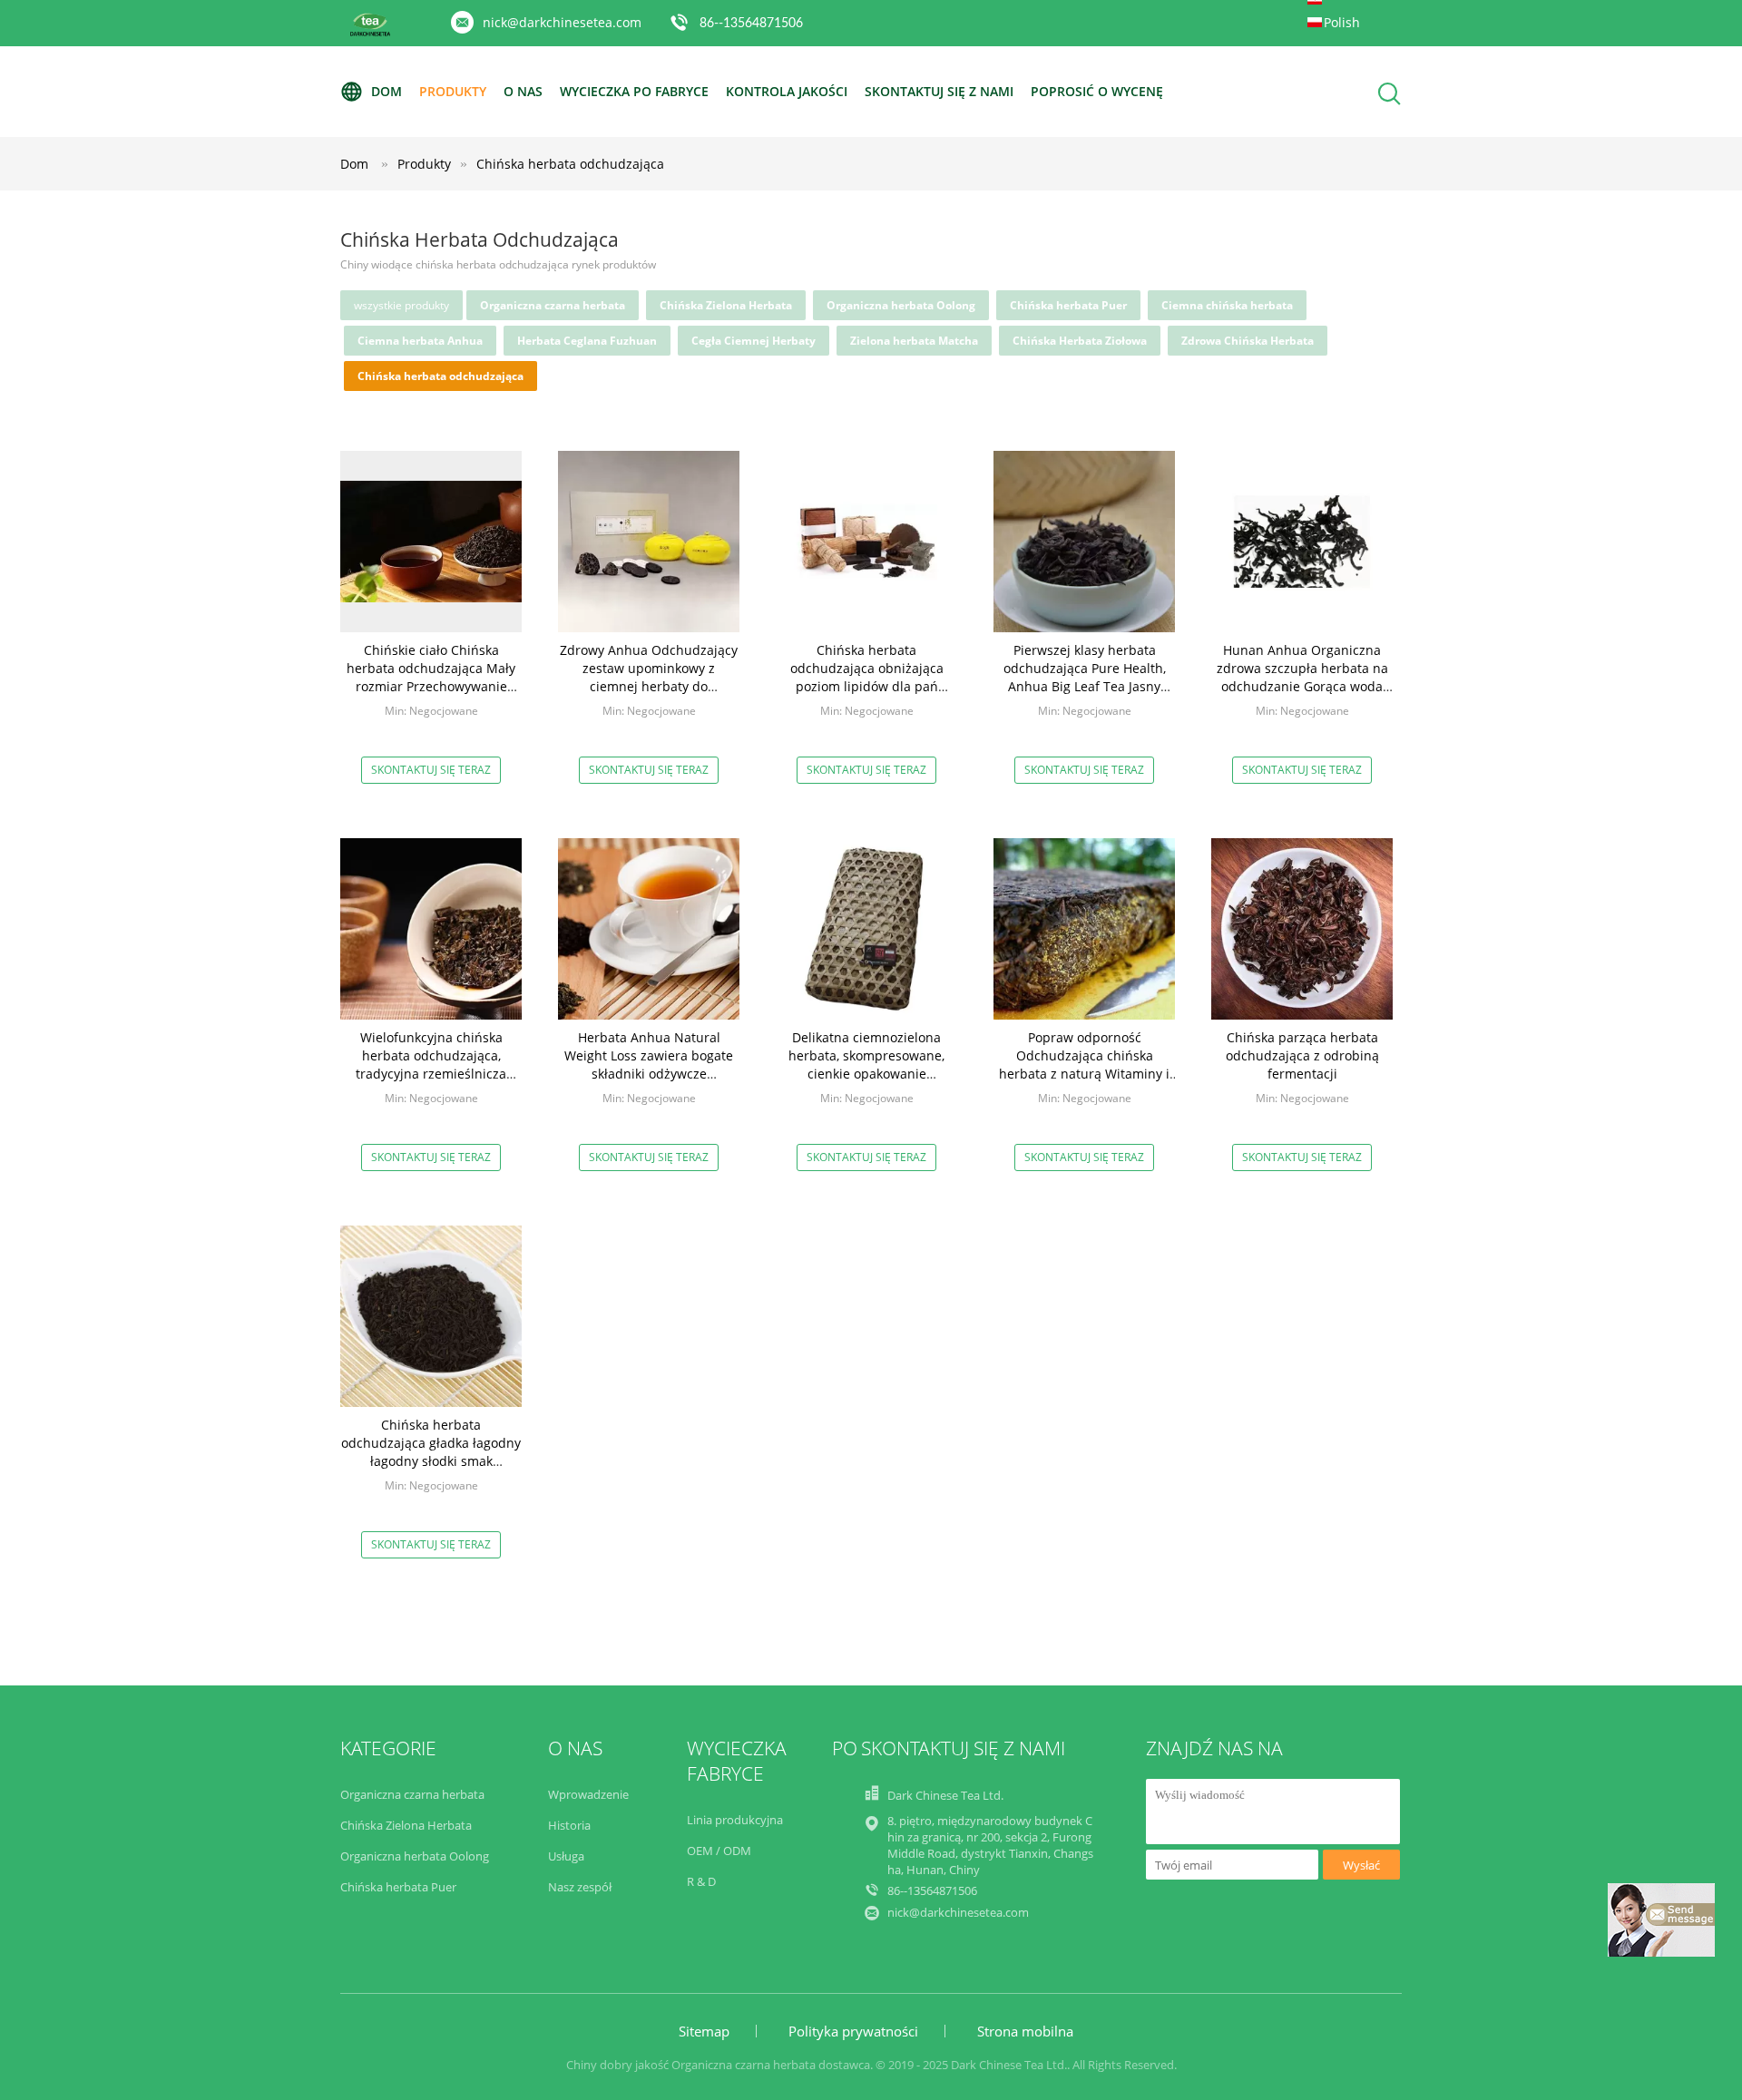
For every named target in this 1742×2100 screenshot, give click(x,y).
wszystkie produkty (401, 305)
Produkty (453, 91)
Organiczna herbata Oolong (901, 305)
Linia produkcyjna (735, 1820)
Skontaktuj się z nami (939, 91)
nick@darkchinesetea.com (562, 22)
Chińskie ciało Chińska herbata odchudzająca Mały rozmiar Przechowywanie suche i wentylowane (431, 677)
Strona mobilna (1025, 2031)
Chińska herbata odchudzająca (570, 164)
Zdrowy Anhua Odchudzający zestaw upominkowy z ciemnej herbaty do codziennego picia (649, 677)
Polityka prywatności (853, 2031)
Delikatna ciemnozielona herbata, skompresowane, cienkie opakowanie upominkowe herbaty (866, 1065)
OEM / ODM (719, 1851)
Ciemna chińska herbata (1227, 305)
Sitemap (704, 2031)
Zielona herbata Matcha (914, 341)
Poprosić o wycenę (1097, 91)
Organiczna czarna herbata (553, 305)
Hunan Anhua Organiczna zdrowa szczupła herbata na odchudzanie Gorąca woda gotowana (1302, 677)
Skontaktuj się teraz (431, 770)
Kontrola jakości (787, 91)
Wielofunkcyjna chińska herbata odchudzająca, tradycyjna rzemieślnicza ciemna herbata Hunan (431, 1065)
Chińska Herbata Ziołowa (1080, 341)
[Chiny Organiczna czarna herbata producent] (370, 33)
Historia (569, 1825)
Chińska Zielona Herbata (726, 305)
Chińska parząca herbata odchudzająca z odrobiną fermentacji (1302, 1055)
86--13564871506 (751, 24)
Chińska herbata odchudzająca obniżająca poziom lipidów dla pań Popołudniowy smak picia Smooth (867, 686)
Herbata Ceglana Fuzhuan (587, 341)
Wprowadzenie (588, 1794)
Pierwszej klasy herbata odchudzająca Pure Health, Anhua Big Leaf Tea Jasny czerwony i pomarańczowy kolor (1085, 686)
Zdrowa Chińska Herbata (1248, 341)
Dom (387, 91)
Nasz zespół (580, 1887)
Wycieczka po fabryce (634, 91)
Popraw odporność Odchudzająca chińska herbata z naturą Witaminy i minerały (1084, 1065)
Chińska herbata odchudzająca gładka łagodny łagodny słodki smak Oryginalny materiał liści (431, 1452)
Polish (1342, 22)
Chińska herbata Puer (1068, 305)
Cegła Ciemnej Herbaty (754, 341)
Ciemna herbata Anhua (420, 341)
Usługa (566, 1856)
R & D (701, 1881)
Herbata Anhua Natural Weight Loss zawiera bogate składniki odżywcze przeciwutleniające (649, 1065)
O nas (523, 91)
